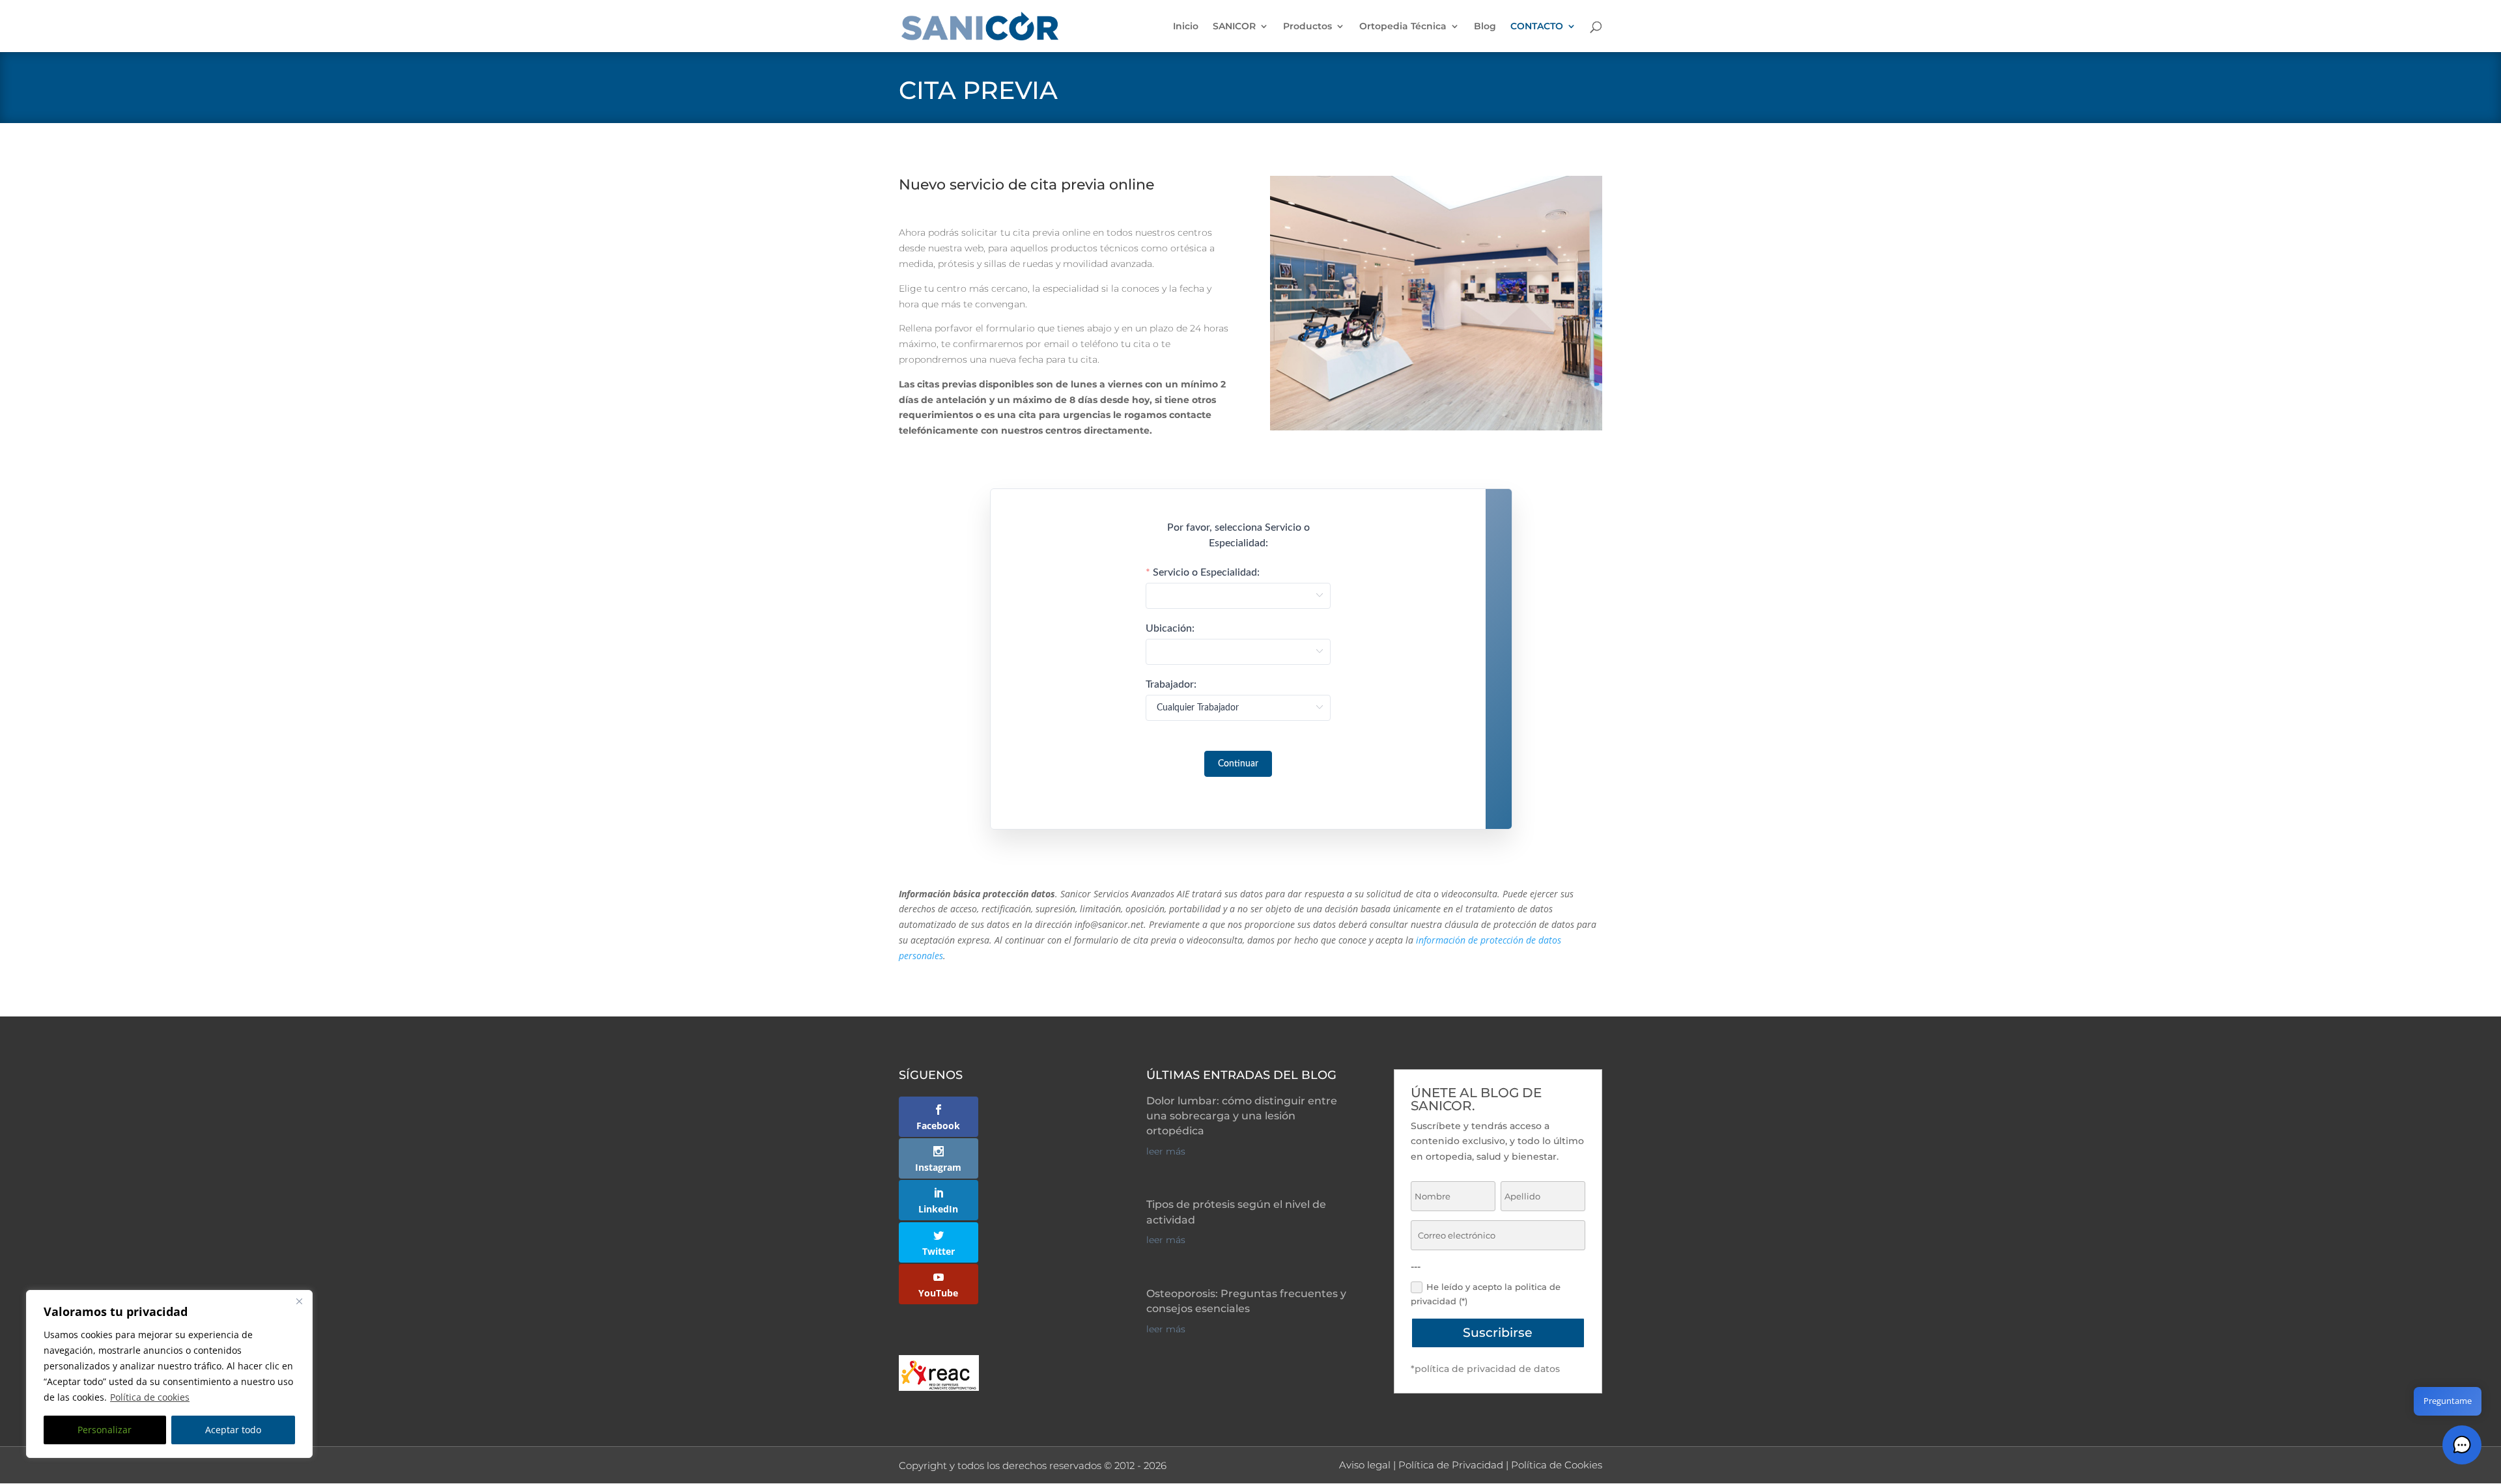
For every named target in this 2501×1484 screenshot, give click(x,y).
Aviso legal (1365, 1465)
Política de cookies (150, 1397)
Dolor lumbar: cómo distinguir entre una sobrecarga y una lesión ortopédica (1242, 1116)
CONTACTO (1537, 27)
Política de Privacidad (1451, 1465)
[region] (169, 1374)
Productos (1307, 27)
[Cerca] (299, 1301)
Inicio (1186, 27)
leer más (1166, 1151)
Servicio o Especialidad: (1206, 572)
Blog (1485, 27)
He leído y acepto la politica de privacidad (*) (1486, 1294)
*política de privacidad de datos (1485, 1369)
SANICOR (1234, 27)
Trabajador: (1171, 684)
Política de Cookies (1557, 1465)
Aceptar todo (233, 1430)
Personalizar (105, 1430)
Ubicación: (1170, 628)
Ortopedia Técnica (1403, 27)
